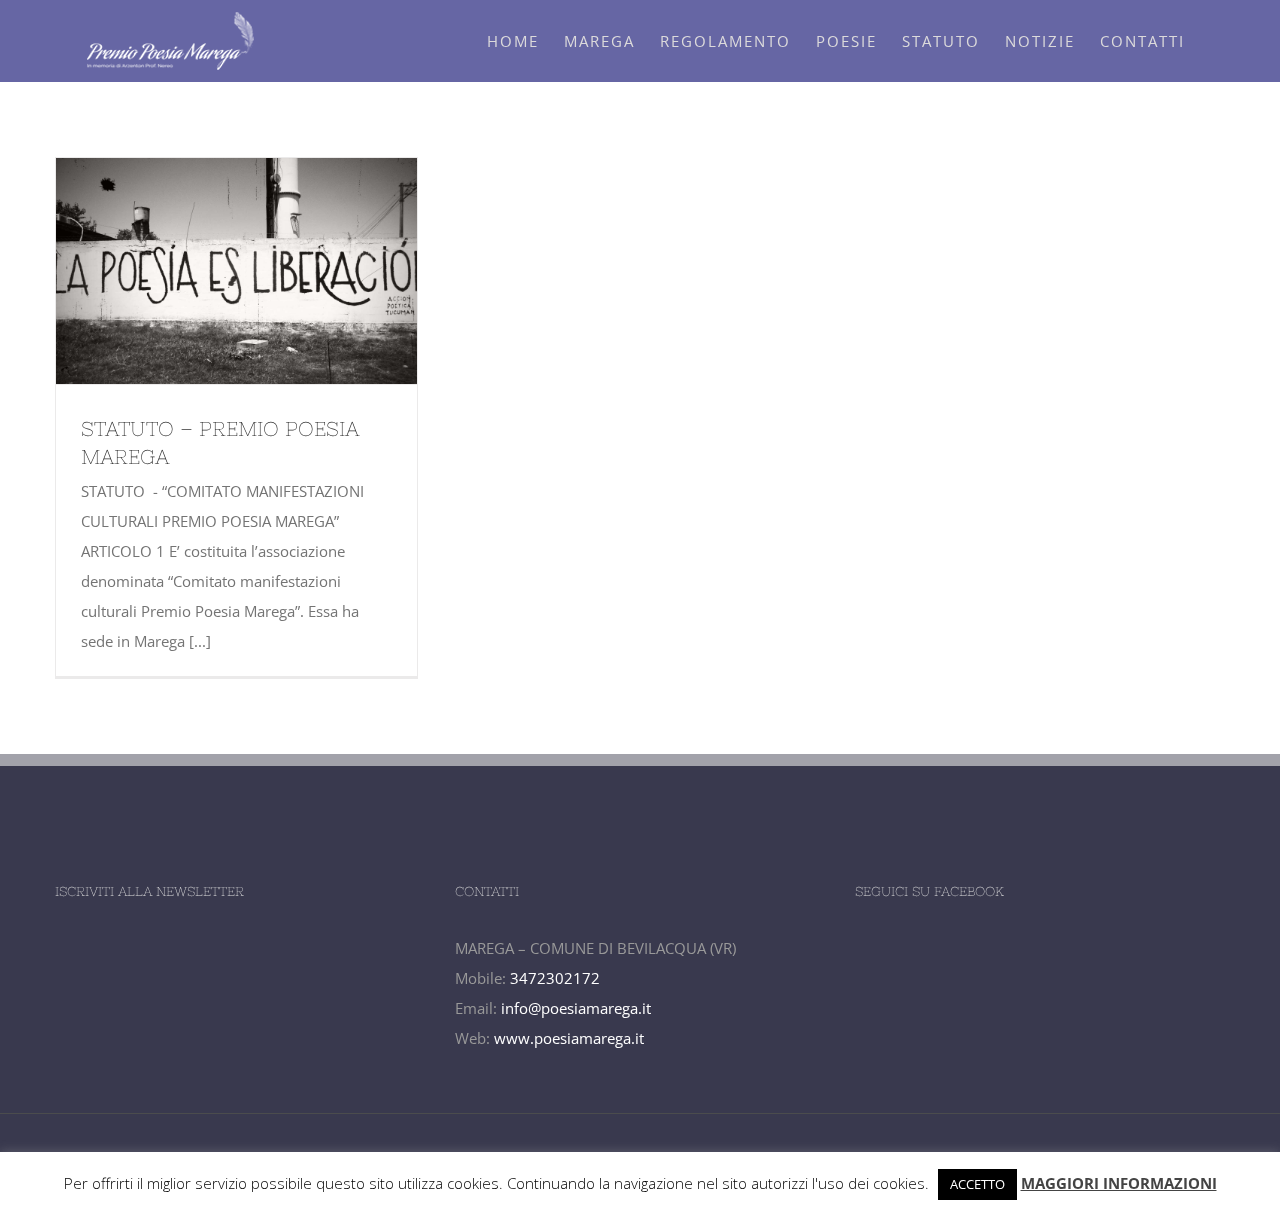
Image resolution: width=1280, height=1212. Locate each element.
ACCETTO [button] (977, 1184)
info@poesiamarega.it (576, 1008)
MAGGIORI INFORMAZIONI (1119, 1183)
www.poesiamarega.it (569, 1038)
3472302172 (555, 978)
